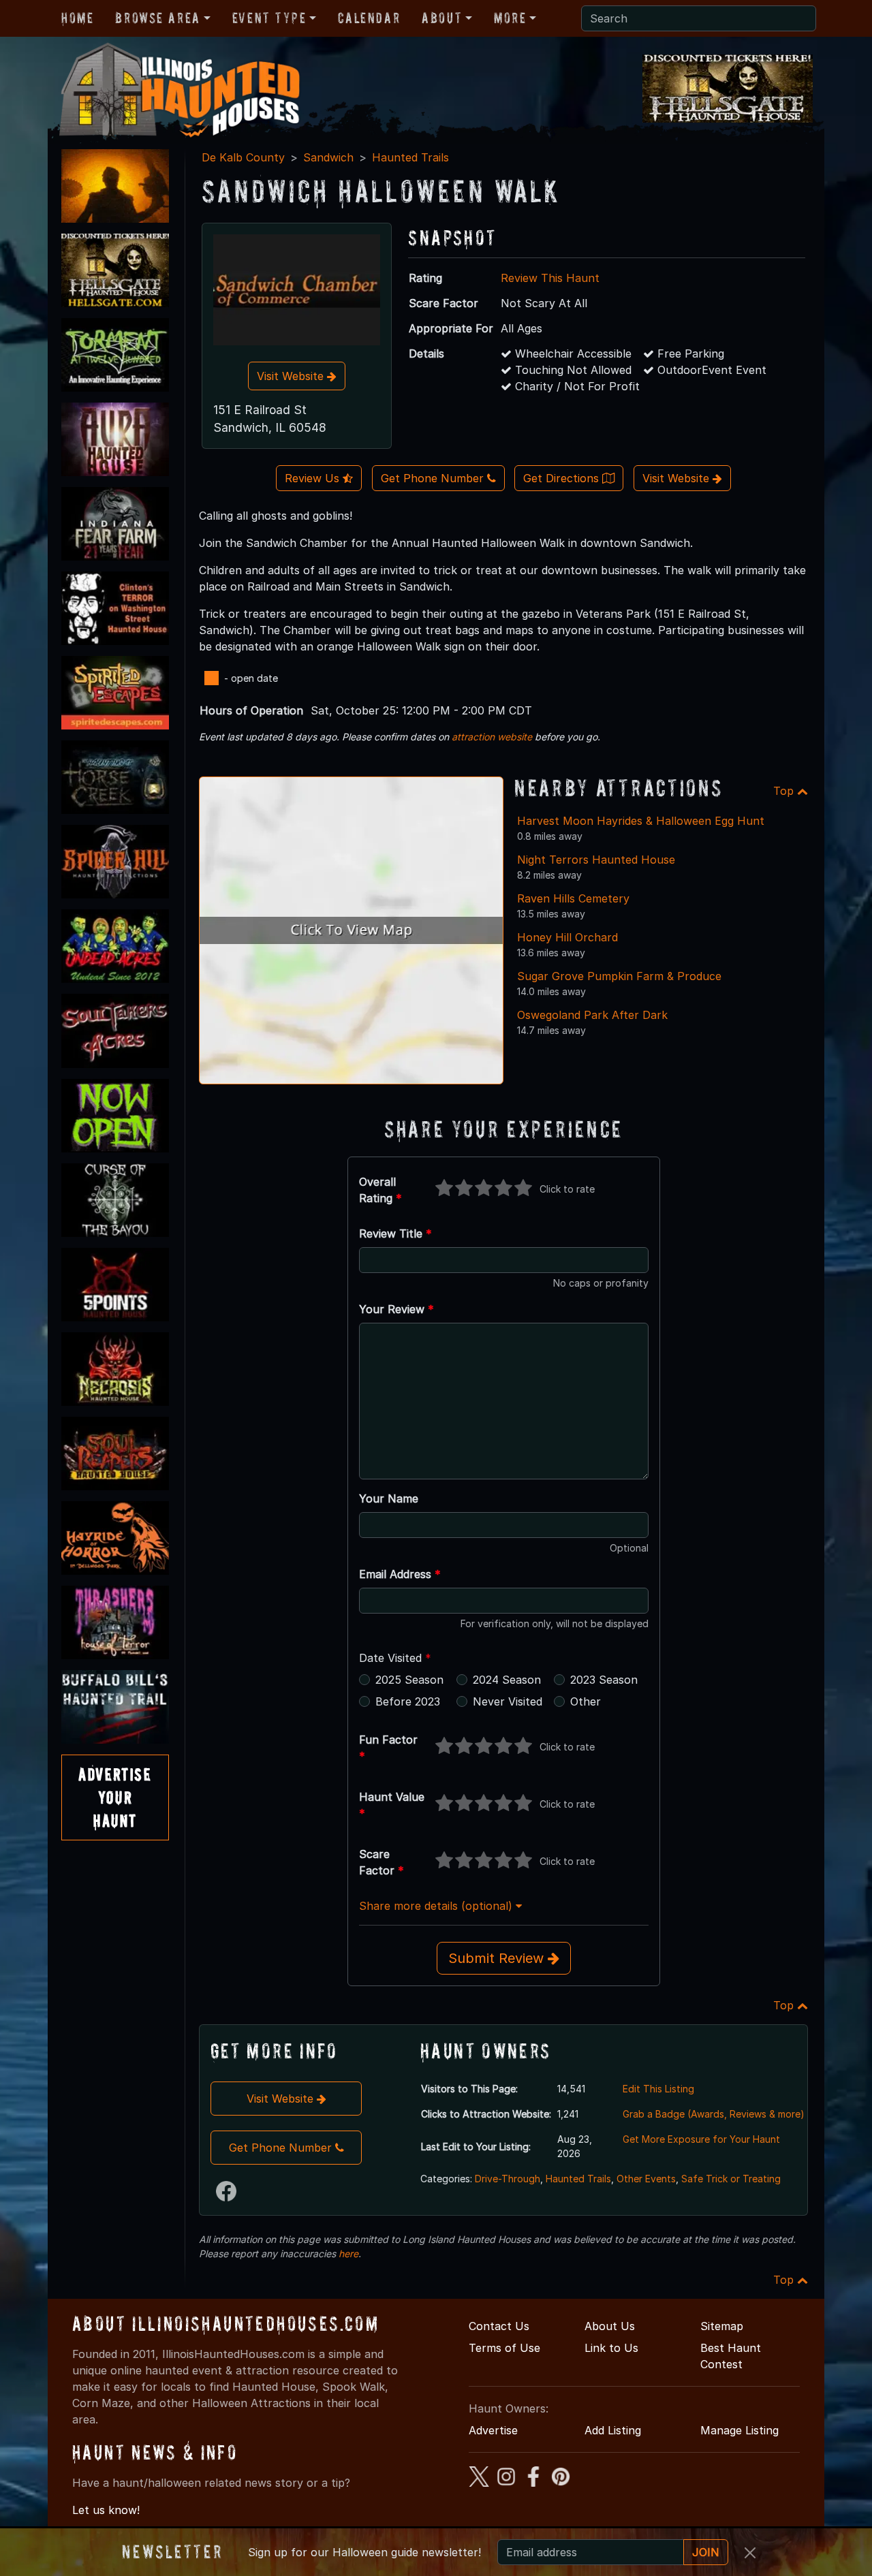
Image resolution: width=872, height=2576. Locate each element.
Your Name (389, 1498)
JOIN (706, 2552)
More (510, 18)
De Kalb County (243, 157)
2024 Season (507, 1680)
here (348, 2253)
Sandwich (328, 157)
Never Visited (508, 1701)
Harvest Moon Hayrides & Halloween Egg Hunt (641, 821)
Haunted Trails (410, 157)
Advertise (493, 2430)
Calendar (369, 18)
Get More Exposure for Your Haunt (701, 2139)
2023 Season (604, 1680)
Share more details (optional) (437, 1906)
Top (785, 791)
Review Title (395, 1234)
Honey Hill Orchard (567, 937)
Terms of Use (504, 2348)
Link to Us (611, 2348)
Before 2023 (408, 1701)
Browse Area (157, 18)
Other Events (646, 2179)
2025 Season (409, 1680)
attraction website (492, 737)
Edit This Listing (658, 2089)
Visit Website (292, 376)
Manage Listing (739, 2430)
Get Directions (563, 478)
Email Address (400, 1574)
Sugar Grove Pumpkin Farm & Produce (619, 976)
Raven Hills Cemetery (573, 898)
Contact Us (499, 2326)
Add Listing (613, 2430)
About (442, 18)
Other (586, 1701)
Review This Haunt (550, 278)
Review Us (314, 478)
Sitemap (722, 2326)
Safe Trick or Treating (731, 2179)
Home (77, 18)
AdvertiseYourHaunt (115, 1797)
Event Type (269, 18)
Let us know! (106, 2510)
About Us (610, 2326)
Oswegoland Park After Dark (592, 1015)
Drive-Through (508, 2179)
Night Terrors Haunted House (596, 860)
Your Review (396, 1309)
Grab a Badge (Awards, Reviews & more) (714, 2114)
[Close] (750, 2553)
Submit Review (498, 1958)
